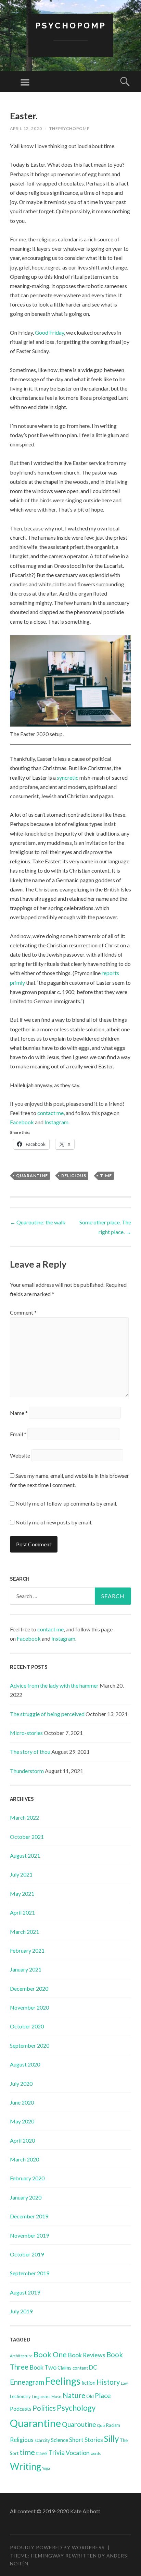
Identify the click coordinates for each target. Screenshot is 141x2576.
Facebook (22, 1122)
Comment (23, 1312)
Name (19, 1413)
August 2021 (25, 1855)
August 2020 (25, 2064)
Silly (111, 2439)
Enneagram (27, 2382)
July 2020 (21, 2083)
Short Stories (86, 2440)
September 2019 (30, 2273)
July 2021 (21, 1874)
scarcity (42, 2440)
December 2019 (29, 2216)
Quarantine (32, 1176)
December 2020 (29, 1988)
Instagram (56, 1122)
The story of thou (30, 1752)
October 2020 (27, 2026)
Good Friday (49, 332)
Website (20, 1455)
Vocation (78, 2453)
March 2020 (24, 2159)
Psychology (76, 2408)
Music (56, 2397)
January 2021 (26, 1969)
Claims (65, 2368)
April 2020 (22, 2140)
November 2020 (29, 2007)
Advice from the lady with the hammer (54, 1685)
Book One (50, 2354)
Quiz (101, 2425)
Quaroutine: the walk (38, 1222)
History (108, 2382)
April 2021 (22, 1912)
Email (18, 1434)
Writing (25, 2466)
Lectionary (20, 2396)
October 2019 (27, 2254)
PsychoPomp (71, 26)
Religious (74, 1176)
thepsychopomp (69, 128)
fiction (88, 2383)
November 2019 (29, 2235)
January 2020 (26, 2197)
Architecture (21, 2356)
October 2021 (27, 1837)
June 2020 (22, 2102)
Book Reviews (87, 2355)
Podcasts (21, 2409)
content (80, 2368)
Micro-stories (26, 1733)
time (106, 1176)
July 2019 (21, 2311)
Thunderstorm (27, 1771)
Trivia (57, 2453)
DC (93, 2367)
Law (124, 2383)
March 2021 (24, 1932)
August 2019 (25, 2292)
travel (42, 2453)
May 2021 (22, 1894)
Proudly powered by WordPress (57, 2547)
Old (90, 2396)
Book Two (43, 2367)
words (96, 2453)
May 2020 (22, 2121)
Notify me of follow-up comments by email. (66, 1503)
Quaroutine (79, 2424)
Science (60, 2440)
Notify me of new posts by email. (54, 1522)
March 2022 (24, 1817)
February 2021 (27, 1950)
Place (103, 2395)
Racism (113, 2425)
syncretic (68, 777)
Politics (44, 2408)
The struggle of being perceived (47, 1714)
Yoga (46, 2468)
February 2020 (27, 2178)
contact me (50, 1113)
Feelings (63, 2381)
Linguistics (41, 2397)
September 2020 (30, 2045)
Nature (74, 2395)
